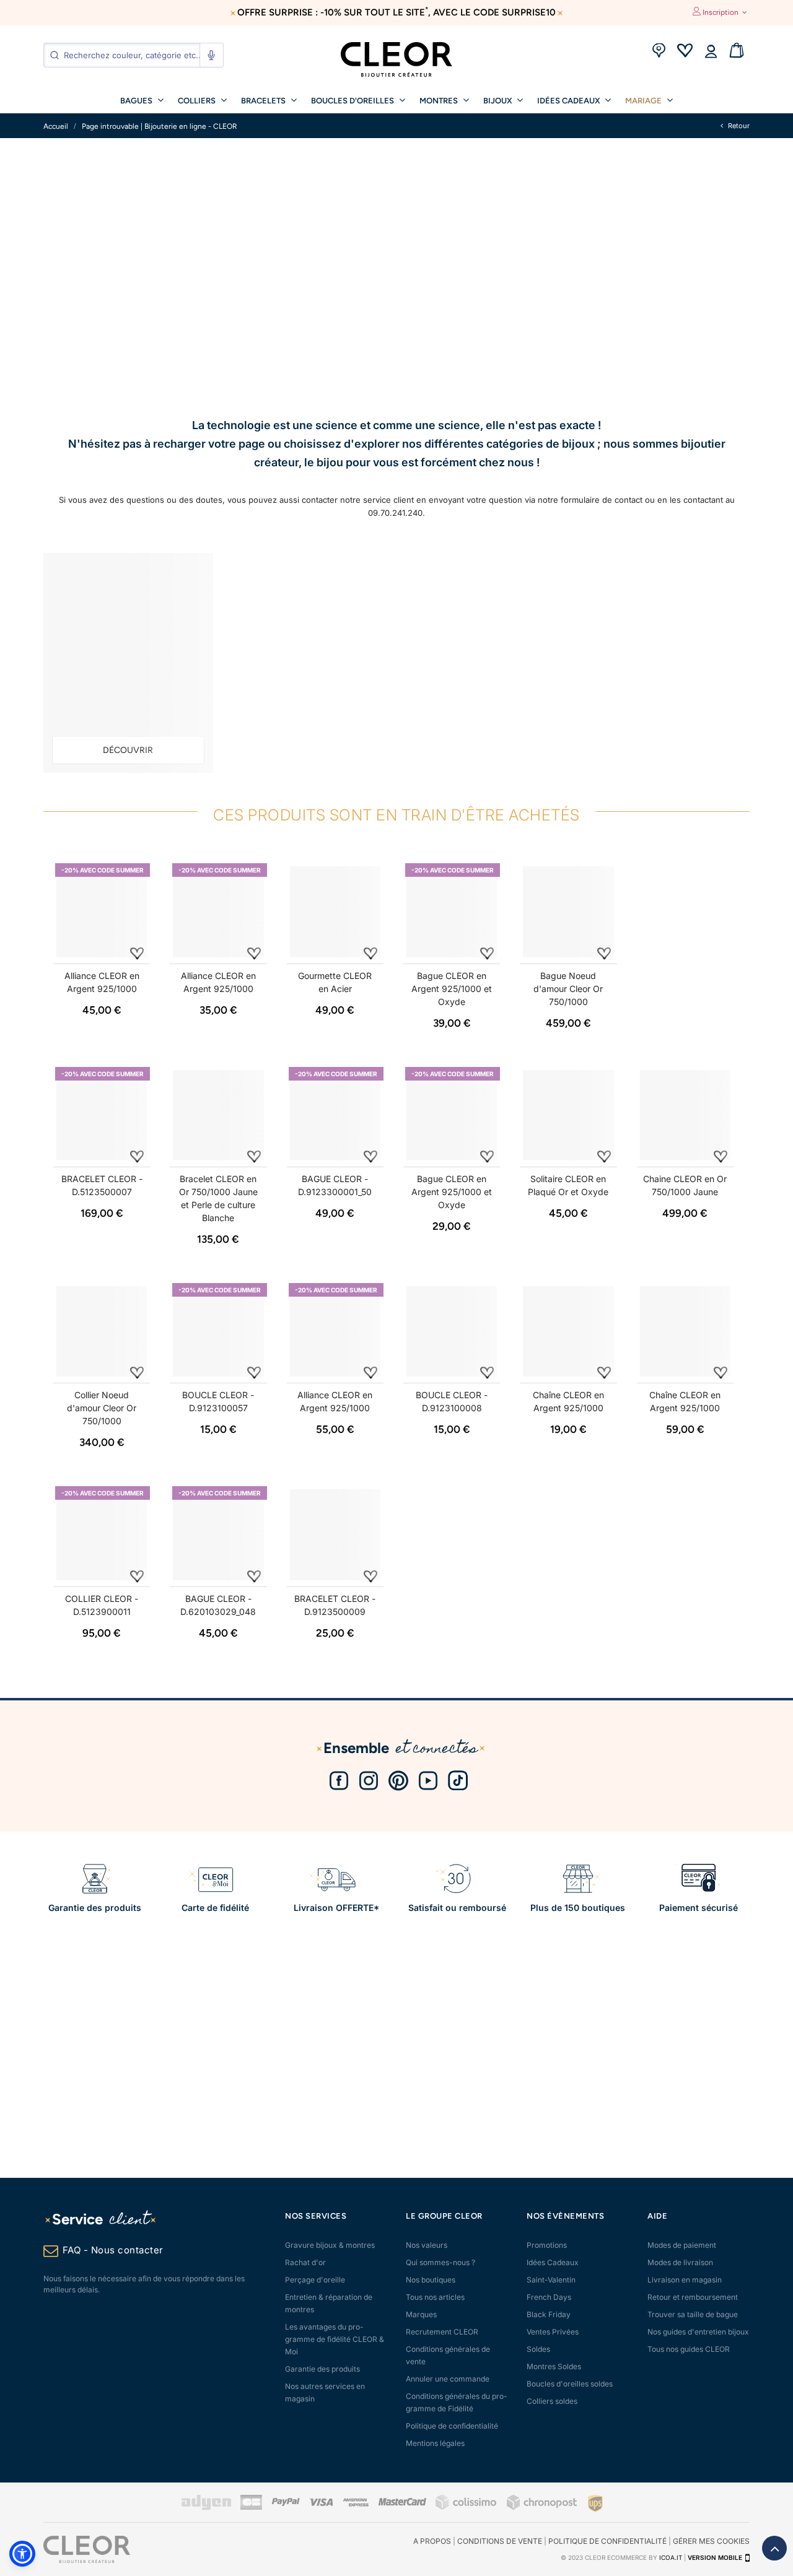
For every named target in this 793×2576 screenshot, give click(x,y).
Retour (738, 126)
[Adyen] (206, 2508)
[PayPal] (286, 2503)
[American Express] (356, 2504)
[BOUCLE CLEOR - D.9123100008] (452, 1331)
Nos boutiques (431, 2280)
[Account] (711, 52)
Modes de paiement (682, 2245)
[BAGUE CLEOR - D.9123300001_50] (335, 1115)
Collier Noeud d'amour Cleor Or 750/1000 (102, 1408)
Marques (421, 2314)
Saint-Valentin (551, 2280)
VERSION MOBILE (715, 2557)
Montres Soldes (554, 2366)
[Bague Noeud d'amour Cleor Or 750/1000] (568, 912)
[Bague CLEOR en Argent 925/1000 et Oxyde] (452, 912)
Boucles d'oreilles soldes (570, 2384)
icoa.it (671, 2557)
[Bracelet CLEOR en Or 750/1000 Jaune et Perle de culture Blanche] (218, 1115)
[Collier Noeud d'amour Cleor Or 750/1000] (102, 1331)
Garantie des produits (322, 2369)
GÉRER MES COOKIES (711, 2541)
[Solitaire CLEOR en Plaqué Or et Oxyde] (568, 1115)
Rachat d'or (305, 2262)
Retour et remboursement (693, 2297)
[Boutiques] (659, 52)
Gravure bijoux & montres (330, 2245)
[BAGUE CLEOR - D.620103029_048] (218, 1534)
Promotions (547, 2245)
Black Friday (549, 2314)
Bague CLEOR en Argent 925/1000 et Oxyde (452, 989)
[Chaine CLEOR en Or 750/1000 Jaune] (685, 1115)
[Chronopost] (543, 2508)
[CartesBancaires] (251, 2508)
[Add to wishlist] (137, 953)
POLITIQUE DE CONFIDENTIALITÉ (607, 2541)
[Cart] (737, 52)
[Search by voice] (211, 55)
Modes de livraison (680, 2262)
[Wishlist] (685, 52)
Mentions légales (435, 2443)
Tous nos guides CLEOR (689, 2349)
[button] (22, 2554)
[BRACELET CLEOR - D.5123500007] (102, 1115)
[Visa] (321, 2503)
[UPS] (595, 2503)
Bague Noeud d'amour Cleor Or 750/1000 (568, 989)
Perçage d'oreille (315, 2280)
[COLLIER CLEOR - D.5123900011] (102, 1534)
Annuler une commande (448, 2379)
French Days (549, 2297)
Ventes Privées (553, 2332)
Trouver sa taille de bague (693, 2314)
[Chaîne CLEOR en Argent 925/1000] (568, 1331)
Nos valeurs (427, 2245)
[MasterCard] (402, 2503)
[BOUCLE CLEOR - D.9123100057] (218, 1331)
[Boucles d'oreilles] (128, 663)
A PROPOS (432, 2541)
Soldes (538, 2349)
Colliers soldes (552, 2401)
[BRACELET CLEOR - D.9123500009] (335, 1534)
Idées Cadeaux (553, 2262)
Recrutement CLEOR (442, 2332)
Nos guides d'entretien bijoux (698, 2332)
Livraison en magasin (685, 2280)
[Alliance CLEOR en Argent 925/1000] (102, 912)
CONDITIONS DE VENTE (500, 2541)
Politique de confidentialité (452, 2426)
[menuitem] (142, 100)
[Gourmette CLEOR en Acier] (335, 912)
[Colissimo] (467, 2508)
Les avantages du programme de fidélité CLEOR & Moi (335, 2339)
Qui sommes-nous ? (440, 2262)
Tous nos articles (435, 2297)
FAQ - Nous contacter (113, 2250)
